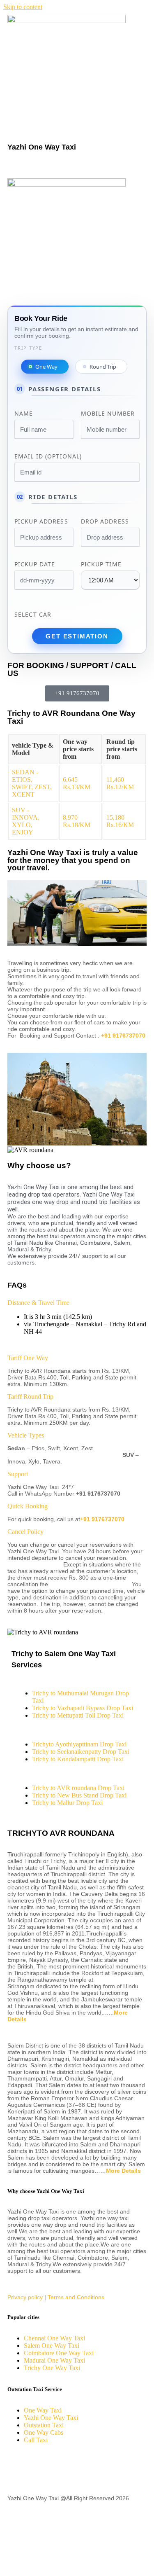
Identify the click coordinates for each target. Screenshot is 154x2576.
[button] (77, 166)
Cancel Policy (25, 1532)
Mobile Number (108, 413)
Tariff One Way (28, 1358)
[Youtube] (62, 2469)
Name (24, 413)
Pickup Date (35, 564)
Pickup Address (41, 521)
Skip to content (23, 7)
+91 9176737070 (123, 1036)
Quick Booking (28, 1506)
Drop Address (105, 521)
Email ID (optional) (48, 456)
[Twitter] (40, 2469)
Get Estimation (77, 636)
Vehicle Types (26, 1435)
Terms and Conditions (76, 2297)
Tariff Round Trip (30, 1397)
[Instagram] (84, 2469)
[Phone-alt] (18, 2526)
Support (18, 1474)
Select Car (33, 614)
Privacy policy (25, 2297)
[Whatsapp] (18, 2557)
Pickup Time (101, 564)
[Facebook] (18, 2469)
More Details (123, 2171)
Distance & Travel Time (38, 1303)
